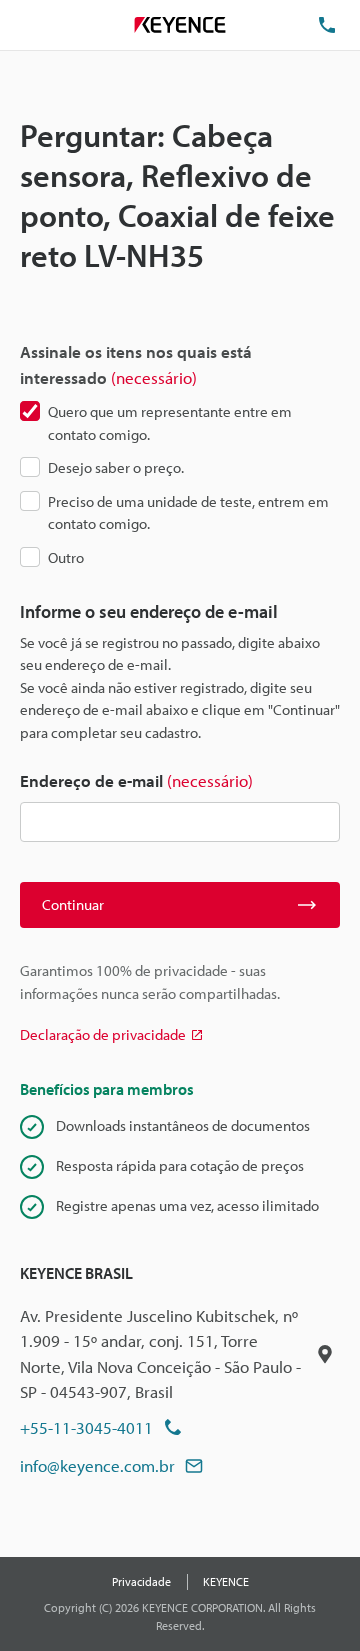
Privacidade (141, 1581)
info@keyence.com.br (97, 1465)
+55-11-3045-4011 (86, 1427)
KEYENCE (226, 1581)
